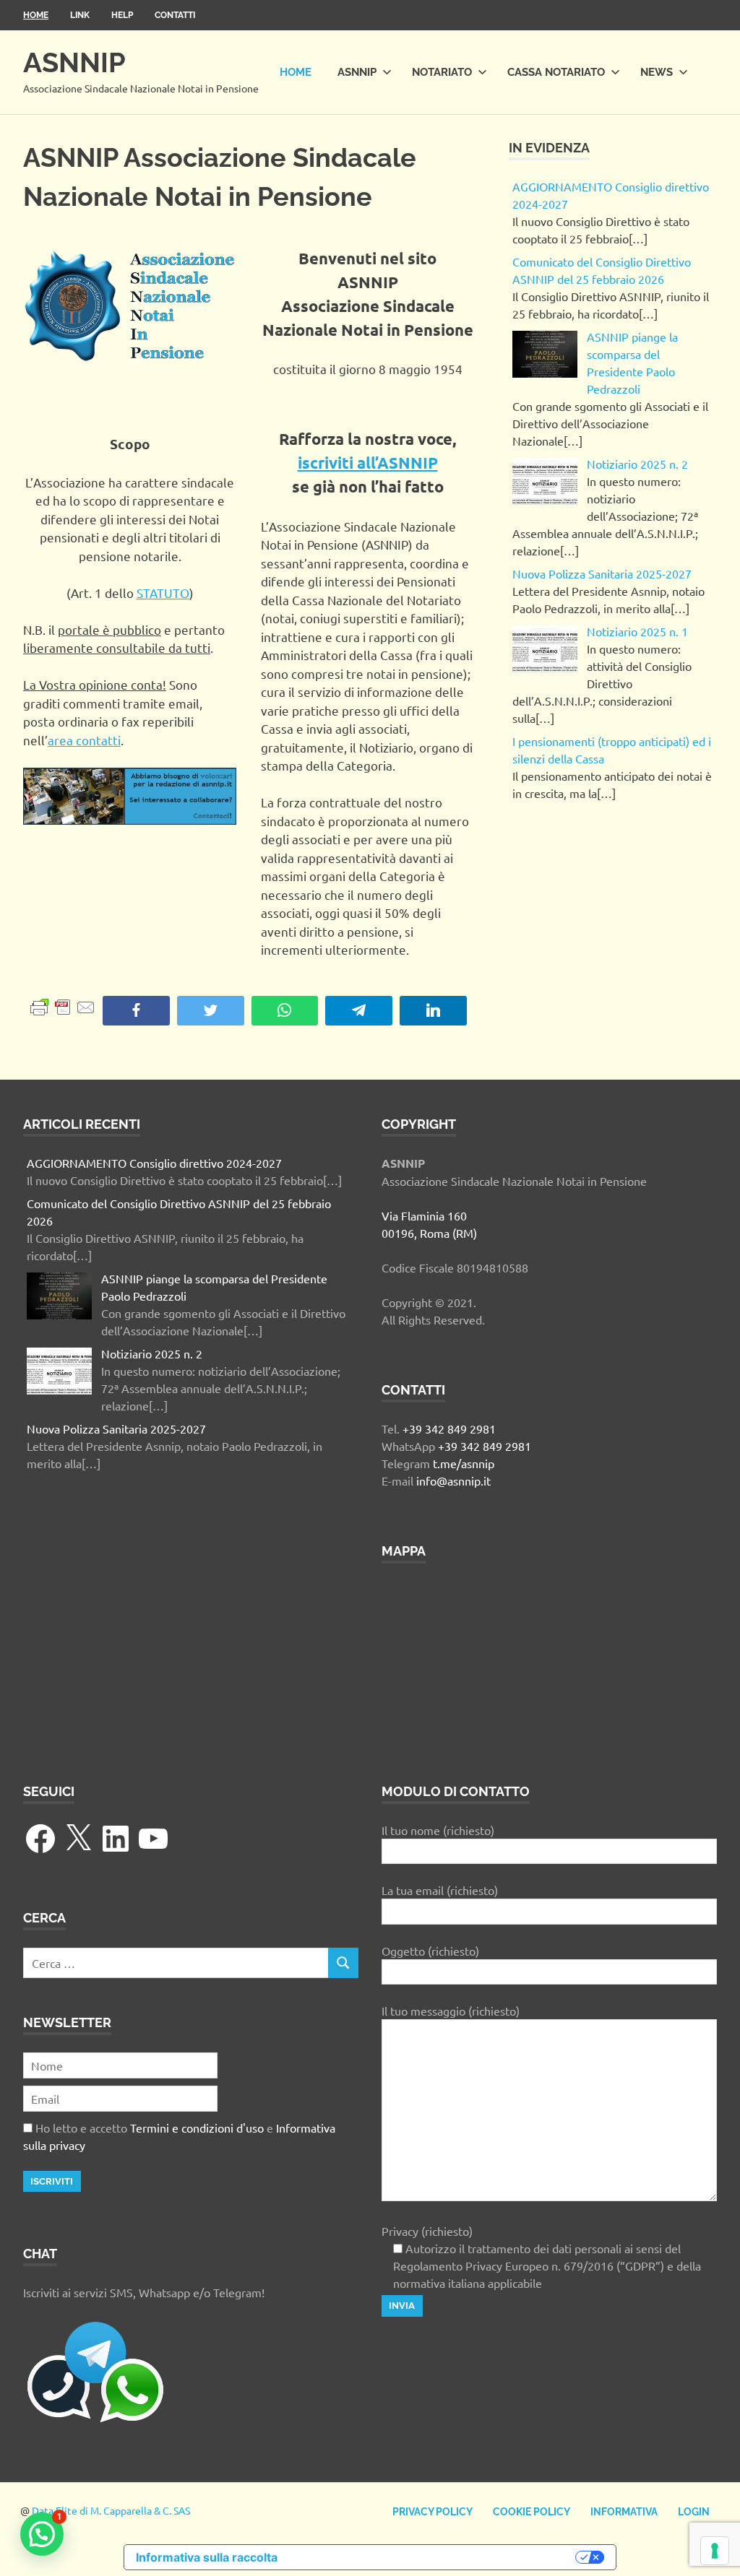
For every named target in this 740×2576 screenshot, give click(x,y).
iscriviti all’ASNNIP (368, 463)
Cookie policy (532, 2512)
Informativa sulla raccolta (207, 2557)
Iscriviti (52, 2181)
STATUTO (163, 593)
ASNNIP (74, 62)
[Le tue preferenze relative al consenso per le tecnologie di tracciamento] (715, 2551)
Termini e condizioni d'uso (197, 2128)
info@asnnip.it (453, 1480)
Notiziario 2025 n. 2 (637, 464)
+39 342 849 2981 (449, 1428)
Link (80, 15)
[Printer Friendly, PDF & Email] (63, 1006)
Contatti (175, 15)
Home (36, 15)
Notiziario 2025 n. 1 (637, 631)
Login (694, 2512)
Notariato (442, 72)
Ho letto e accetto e (179, 2136)
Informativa (624, 2512)
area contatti (84, 740)
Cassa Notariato (556, 72)
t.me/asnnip (464, 1463)
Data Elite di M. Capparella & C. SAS (111, 2510)
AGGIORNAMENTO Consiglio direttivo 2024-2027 (154, 1163)
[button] (42, 2534)
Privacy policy (433, 2512)
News (657, 72)
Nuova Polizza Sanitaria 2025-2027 (602, 573)
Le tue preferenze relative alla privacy (434, 2557)
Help (122, 15)
